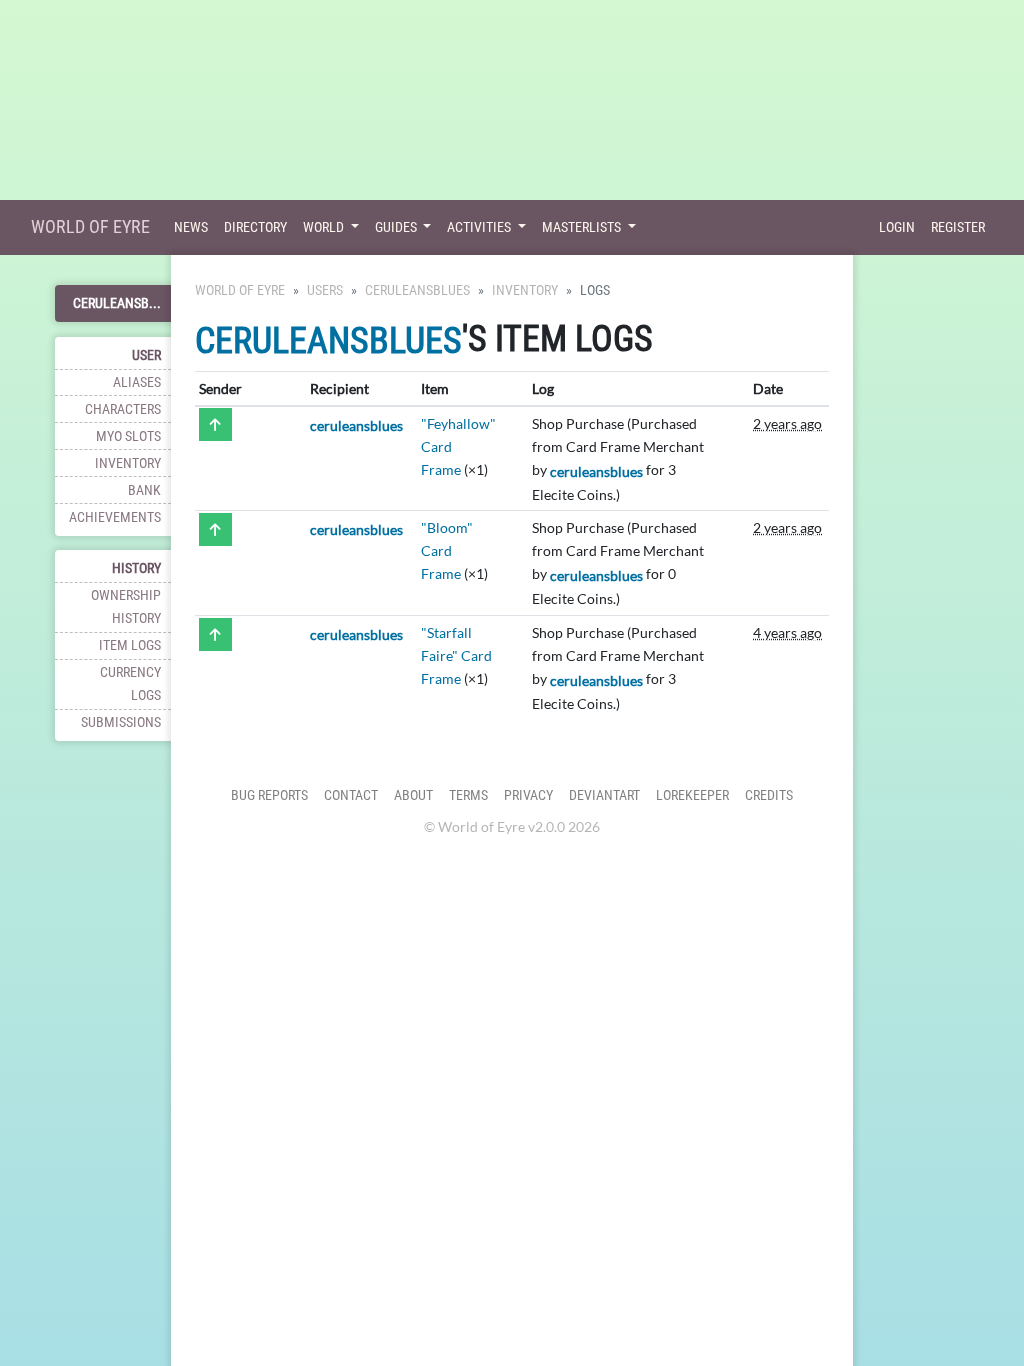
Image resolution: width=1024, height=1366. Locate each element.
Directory (255, 227)
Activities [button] (480, 227)
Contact (351, 795)
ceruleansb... (117, 303)
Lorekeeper (692, 795)
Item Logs (130, 645)
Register (958, 227)
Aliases (137, 382)
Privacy (528, 795)
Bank (144, 490)
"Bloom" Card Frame (447, 550)
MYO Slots (128, 436)
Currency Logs (130, 684)
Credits (769, 795)
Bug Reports (269, 795)
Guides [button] (397, 227)
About (413, 795)
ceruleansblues (417, 290)
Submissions (121, 722)
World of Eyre (90, 226)
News (191, 227)
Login (897, 227)
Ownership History (126, 607)
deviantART (604, 795)
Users (325, 290)
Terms (468, 795)
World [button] (325, 227)
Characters (123, 409)
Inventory (128, 463)
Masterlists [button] (583, 227)
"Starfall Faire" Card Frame (456, 655)
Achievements (115, 517)
